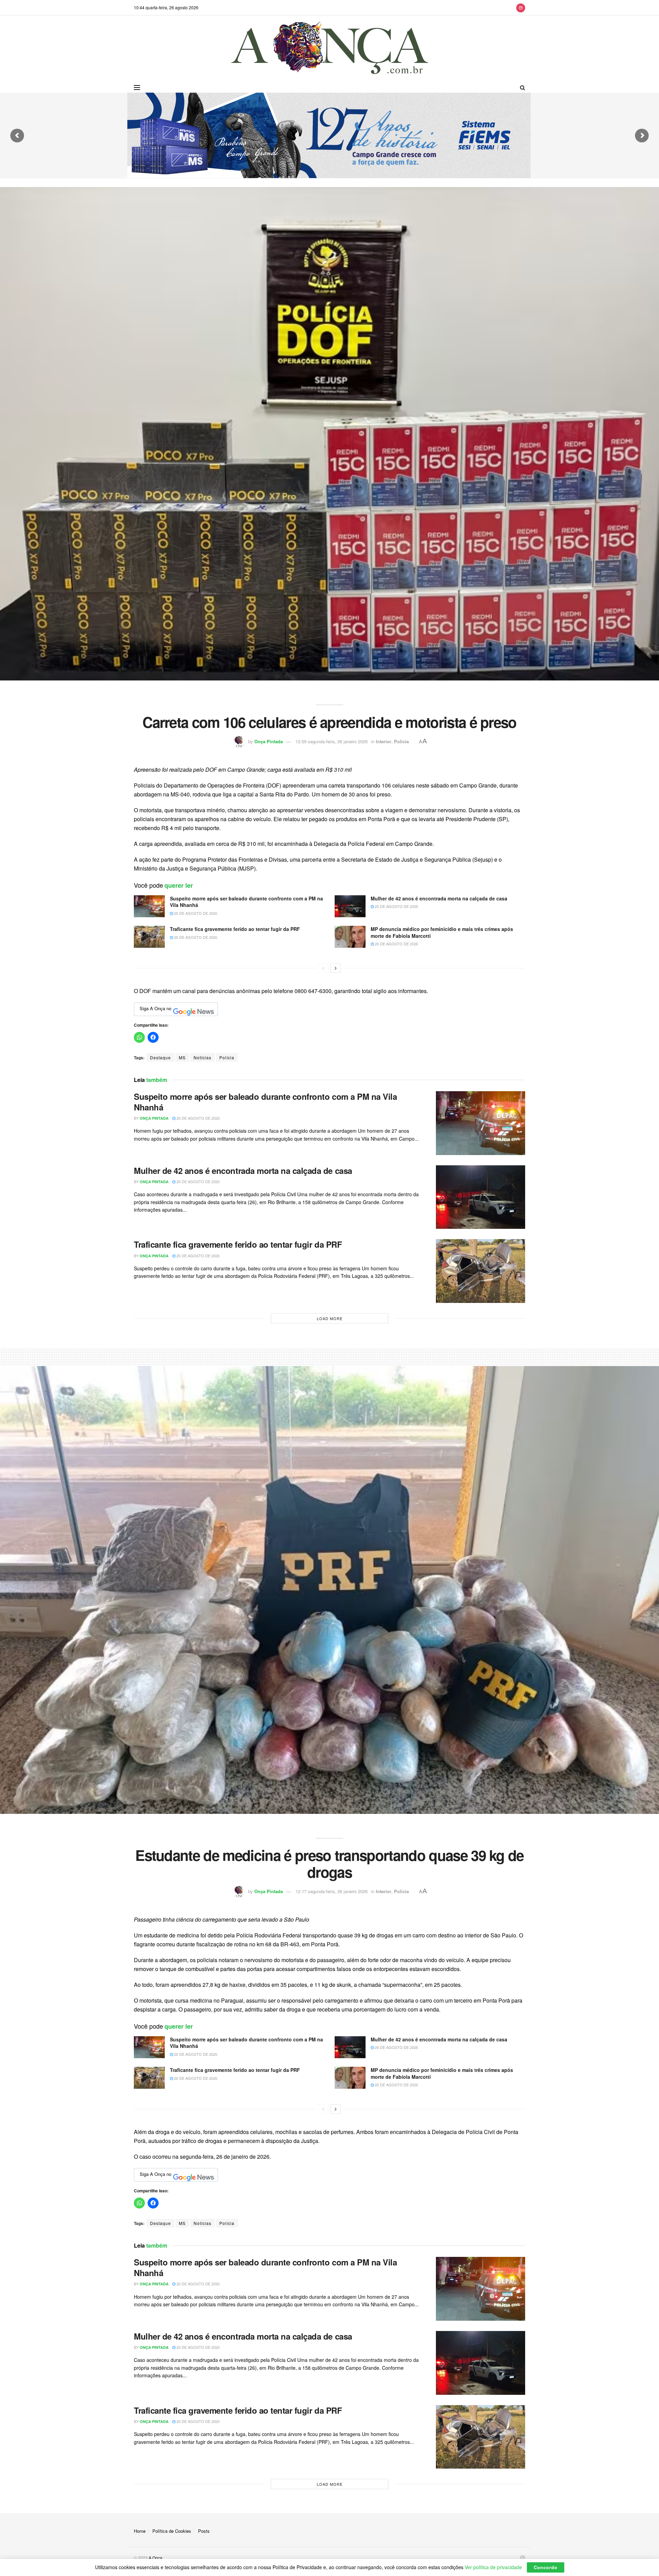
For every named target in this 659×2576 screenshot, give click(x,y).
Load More (330, 1318)
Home (140, 2531)
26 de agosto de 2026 (195, 913)
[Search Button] (523, 88)
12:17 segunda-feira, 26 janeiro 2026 (332, 1891)
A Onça (155, 2558)
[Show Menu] (137, 88)
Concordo (546, 2567)
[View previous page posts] (323, 968)
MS (182, 1057)
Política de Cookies (172, 2531)
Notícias (203, 1057)
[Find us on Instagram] (521, 8)
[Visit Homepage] (330, 49)
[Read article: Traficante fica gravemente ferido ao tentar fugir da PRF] (149, 937)
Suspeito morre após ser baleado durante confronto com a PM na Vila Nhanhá (246, 902)
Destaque (160, 1057)
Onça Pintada (269, 741)
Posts (204, 2531)
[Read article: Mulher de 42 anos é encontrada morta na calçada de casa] (350, 906)
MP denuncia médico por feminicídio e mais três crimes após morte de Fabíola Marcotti (442, 932)
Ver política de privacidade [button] (493, 2567)
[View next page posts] (336, 968)
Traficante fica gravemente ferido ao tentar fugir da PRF (235, 929)
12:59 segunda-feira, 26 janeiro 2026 (332, 741)
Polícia (401, 741)
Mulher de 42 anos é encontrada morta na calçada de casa (439, 898)
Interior (384, 741)
